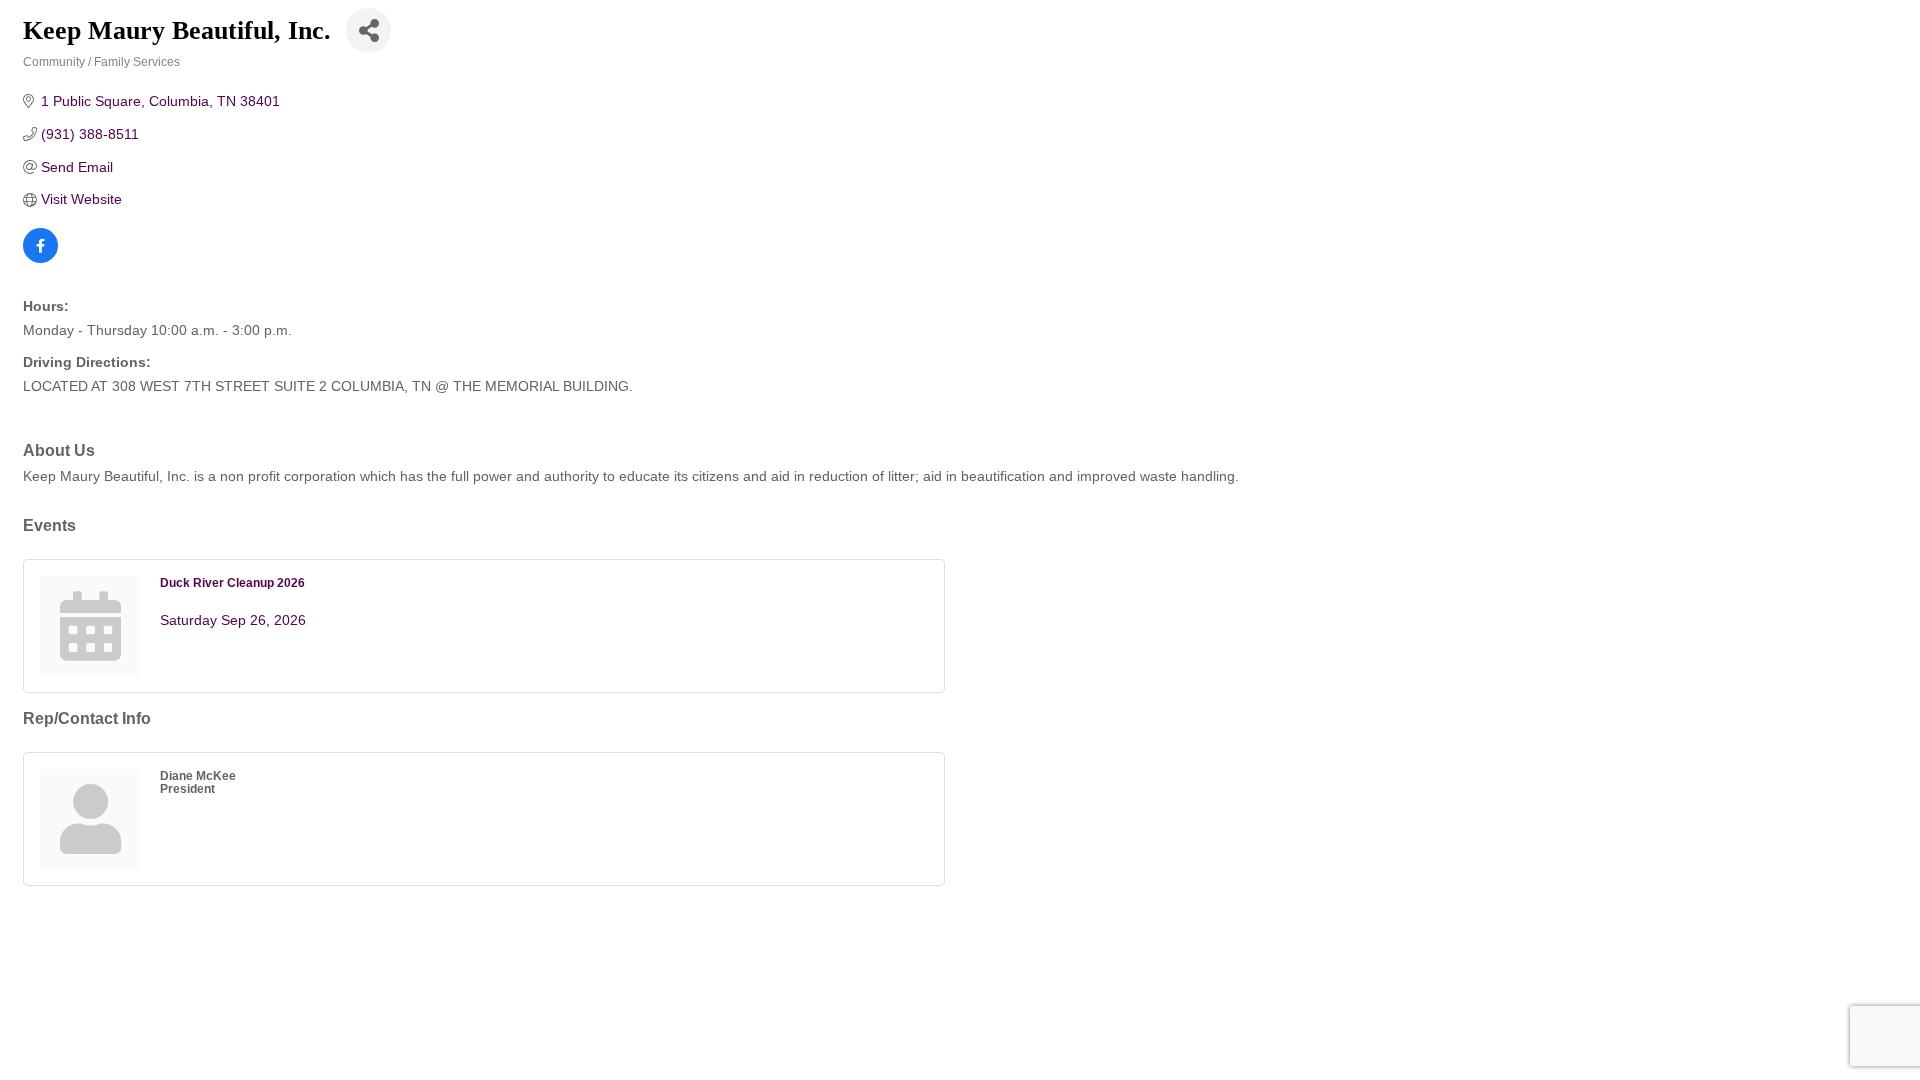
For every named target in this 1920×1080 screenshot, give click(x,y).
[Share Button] (368, 30)
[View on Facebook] (40, 258)
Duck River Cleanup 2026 (232, 582)
